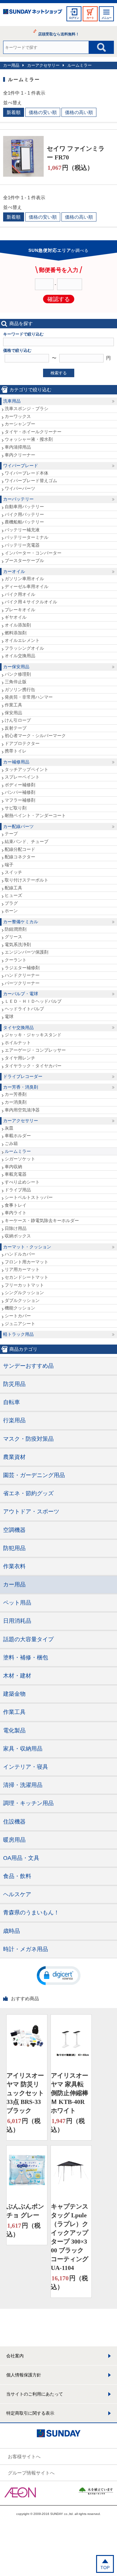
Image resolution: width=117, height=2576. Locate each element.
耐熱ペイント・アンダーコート (35, 815)
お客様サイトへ (24, 2456)
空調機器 (14, 1530)
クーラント (16, 960)
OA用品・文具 (21, 1858)
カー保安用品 (16, 667)
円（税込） (70, 168)
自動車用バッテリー (24, 507)
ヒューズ (13, 895)
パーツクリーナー (22, 983)
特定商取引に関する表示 (30, 2413)
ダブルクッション (22, 1300)
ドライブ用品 (18, 1190)
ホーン (11, 911)
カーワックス (18, 416)
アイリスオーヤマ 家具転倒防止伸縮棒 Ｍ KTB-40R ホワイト (70, 2093)
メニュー (106, 18)
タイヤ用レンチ (20, 1058)
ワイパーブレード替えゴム (31, 481)
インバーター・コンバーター (33, 553)
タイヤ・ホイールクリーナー (33, 432)
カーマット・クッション (27, 1247)
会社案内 (15, 2356)
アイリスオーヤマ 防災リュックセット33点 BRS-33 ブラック (25, 2093)
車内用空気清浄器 (22, 1110)
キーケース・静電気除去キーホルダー (42, 1220)
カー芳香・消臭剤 (21, 1087)
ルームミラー (80, 65)
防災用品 (14, 1384)
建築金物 (14, 1694)
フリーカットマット (24, 1285)
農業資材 (14, 1457)
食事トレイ (16, 1205)
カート (90, 18)
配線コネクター (20, 857)
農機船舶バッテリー (24, 522)
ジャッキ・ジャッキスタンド (33, 1035)
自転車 (12, 1402)
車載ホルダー (18, 1136)
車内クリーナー (20, 455)
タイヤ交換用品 (18, 1028)
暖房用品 (14, 1840)
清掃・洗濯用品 (23, 1785)
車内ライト (16, 1213)
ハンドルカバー (20, 1254)
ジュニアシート (20, 1324)
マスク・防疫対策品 (28, 1439)
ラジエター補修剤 (22, 968)
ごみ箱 (11, 1143)
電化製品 (14, 1730)
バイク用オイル (20, 594)
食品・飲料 (17, 1876)
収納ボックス (18, 1236)
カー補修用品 (16, 762)
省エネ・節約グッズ (28, 1493)
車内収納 (13, 1167)
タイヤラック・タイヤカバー (33, 1066)
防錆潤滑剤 (16, 929)
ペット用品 (17, 1603)
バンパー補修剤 (20, 792)
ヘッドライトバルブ (24, 1009)
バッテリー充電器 (22, 545)
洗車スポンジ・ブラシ (27, 409)
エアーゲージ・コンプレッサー (35, 1050)
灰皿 (9, 1128)
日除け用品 (16, 1228)
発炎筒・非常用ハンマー (29, 697)
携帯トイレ (16, 751)
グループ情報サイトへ (31, 2473)
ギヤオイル (16, 617)
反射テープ (16, 728)
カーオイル (14, 571)
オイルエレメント (22, 640)
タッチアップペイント (27, 769)
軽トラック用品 (18, 1334)
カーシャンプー (20, 424)
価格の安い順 (43, 112)
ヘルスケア (17, 1894)
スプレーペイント (22, 777)
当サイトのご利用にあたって (35, 2394)
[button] (59, 1975)
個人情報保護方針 (24, 2375)
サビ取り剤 (16, 808)
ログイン (74, 18)
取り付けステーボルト (27, 880)
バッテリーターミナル (27, 537)
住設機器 (14, 1822)
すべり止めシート (22, 1182)
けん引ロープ (18, 720)
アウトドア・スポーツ (31, 1512)
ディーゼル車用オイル (27, 586)
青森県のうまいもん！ (31, 1912)
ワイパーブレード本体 (27, 473)
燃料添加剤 (16, 633)
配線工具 (13, 888)
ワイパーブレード (21, 466)
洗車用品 (12, 401)
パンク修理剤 (18, 674)
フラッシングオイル (24, 648)
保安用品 (13, 713)
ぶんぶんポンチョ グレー (25, 2211)
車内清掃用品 (18, 447)
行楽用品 (14, 1420)
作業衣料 (14, 1566)
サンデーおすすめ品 (28, 1366)
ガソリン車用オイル (24, 579)
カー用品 (11, 65)
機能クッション (20, 1308)
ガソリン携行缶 (20, 690)
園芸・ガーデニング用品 (34, 1475)
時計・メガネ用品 (26, 1949)
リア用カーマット (22, 1269)
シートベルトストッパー (29, 1197)
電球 (9, 1017)
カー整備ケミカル (21, 922)
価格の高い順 (79, 112)
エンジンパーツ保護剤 (27, 952)
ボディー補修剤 (20, 785)
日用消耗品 (17, 1621)
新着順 (14, 112)
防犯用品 (14, 1548)
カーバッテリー (18, 499)
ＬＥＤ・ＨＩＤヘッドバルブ (33, 1001)
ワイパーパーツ (20, 488)
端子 (9, 865)
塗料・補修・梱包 (26, 1657)
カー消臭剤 (16, 1102)
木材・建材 (17, 1676)
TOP (105, 2568)
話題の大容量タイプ (28, 1639)
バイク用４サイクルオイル (31, 602)
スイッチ (13, 872)
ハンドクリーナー (22, 975)
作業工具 (13, 705)
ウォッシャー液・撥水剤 (29, 439)
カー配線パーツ (18, 826)
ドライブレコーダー (23, 1076)
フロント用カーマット (27, 1262)
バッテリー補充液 (22, 530)
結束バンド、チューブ (27, 841)
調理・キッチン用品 (28, 1803)
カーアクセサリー (43, 65)
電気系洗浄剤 (18, 945)
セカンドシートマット (27, 1277)
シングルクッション (24, 1293)
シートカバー (18, 1316)
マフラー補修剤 (20, 800)
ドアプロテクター (22, 743)
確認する (59, 299)
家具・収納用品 (23, 1749)
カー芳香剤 (16, 1094)
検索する (59, 373)
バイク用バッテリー (24, 514)
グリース (13, 937)
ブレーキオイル (20, 610)
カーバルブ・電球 (21, 994)
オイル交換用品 (20, 656)
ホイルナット (18, 1043)
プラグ (11, 903)
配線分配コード (20, 849)
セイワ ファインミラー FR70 (76, 153)
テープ (11, 834)
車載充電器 (16, 1174)
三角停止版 (16, 682)
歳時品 (12, 1931)
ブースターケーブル (24, 560)
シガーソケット (20, 1159)
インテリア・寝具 (26, 1767)
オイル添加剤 (18, 625)
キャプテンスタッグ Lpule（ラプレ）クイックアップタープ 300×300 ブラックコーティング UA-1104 (70, 2237)
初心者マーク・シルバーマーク (35, 736)
